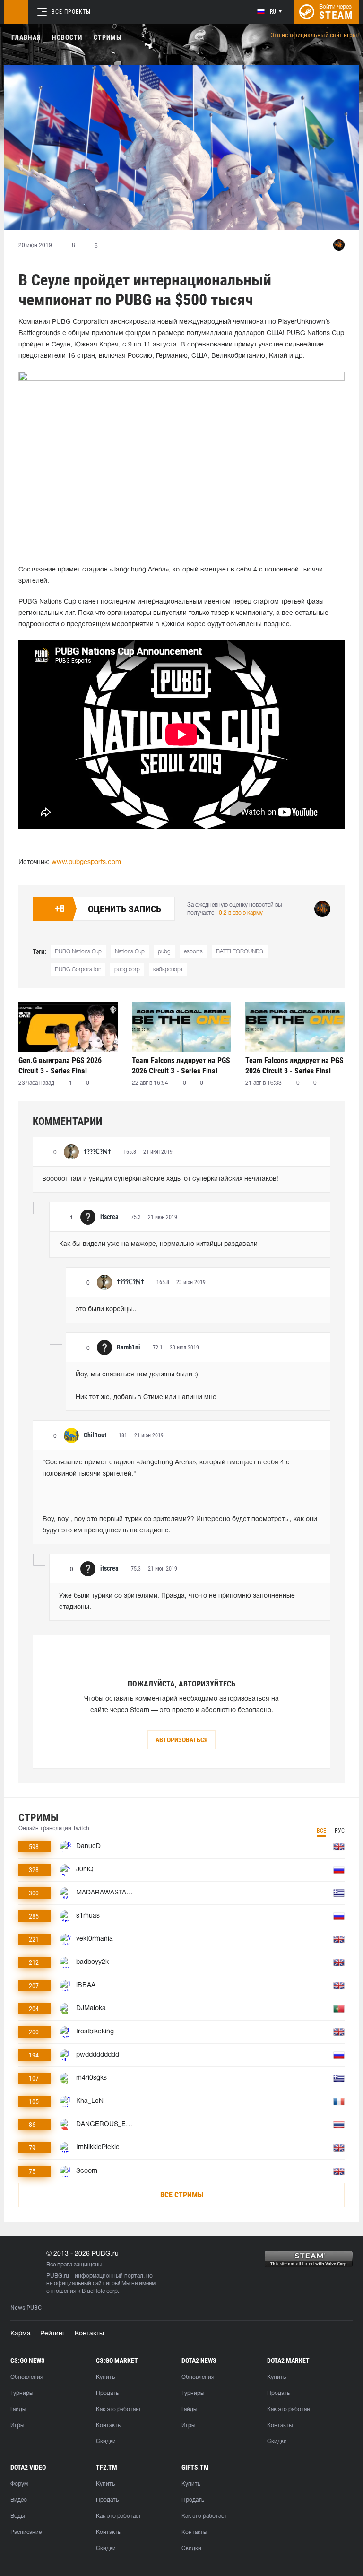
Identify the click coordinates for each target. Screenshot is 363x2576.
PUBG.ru (58, 2276)
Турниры (22, 2393)
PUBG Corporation (78, 970)
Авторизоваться (181, 1740)
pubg (164, 952)
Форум (19, 2484)
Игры (17, 2425)
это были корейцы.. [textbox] (106, 1310)
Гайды (18, 2409)
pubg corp (127, 970)
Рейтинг (53, 2334)
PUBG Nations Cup (78, 952)
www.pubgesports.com (86, 862)
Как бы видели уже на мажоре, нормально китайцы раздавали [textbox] (158, 1244)
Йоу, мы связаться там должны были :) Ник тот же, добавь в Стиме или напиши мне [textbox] (146, 1386)
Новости (67, 37)
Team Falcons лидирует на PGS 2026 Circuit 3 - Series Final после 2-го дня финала (181, 1066)
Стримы (108, 37)
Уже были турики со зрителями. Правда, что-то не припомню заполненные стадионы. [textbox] (178, 1602)
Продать (107, 2393)
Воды (17, 2516)
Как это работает (119, 2409)
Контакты (89, 2334)
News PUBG (26, 2308)
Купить (105, 2377)
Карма (21, 2334)
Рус (340, 1831)
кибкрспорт (168, 970)
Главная (26, 37)
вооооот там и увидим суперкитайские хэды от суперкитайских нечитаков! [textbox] (160, 1179)
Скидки (106, 2442)
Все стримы (182, 2195)
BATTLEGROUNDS (240, 952)
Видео (19, 2500)
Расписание (26, 2532)
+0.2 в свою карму (239, 913)
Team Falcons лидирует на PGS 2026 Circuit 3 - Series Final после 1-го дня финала (294, 1066)
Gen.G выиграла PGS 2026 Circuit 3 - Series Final (60, 1066)
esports (193, 952)
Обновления (27, 2377)
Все (321, 1831)
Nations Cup (130, 952)
